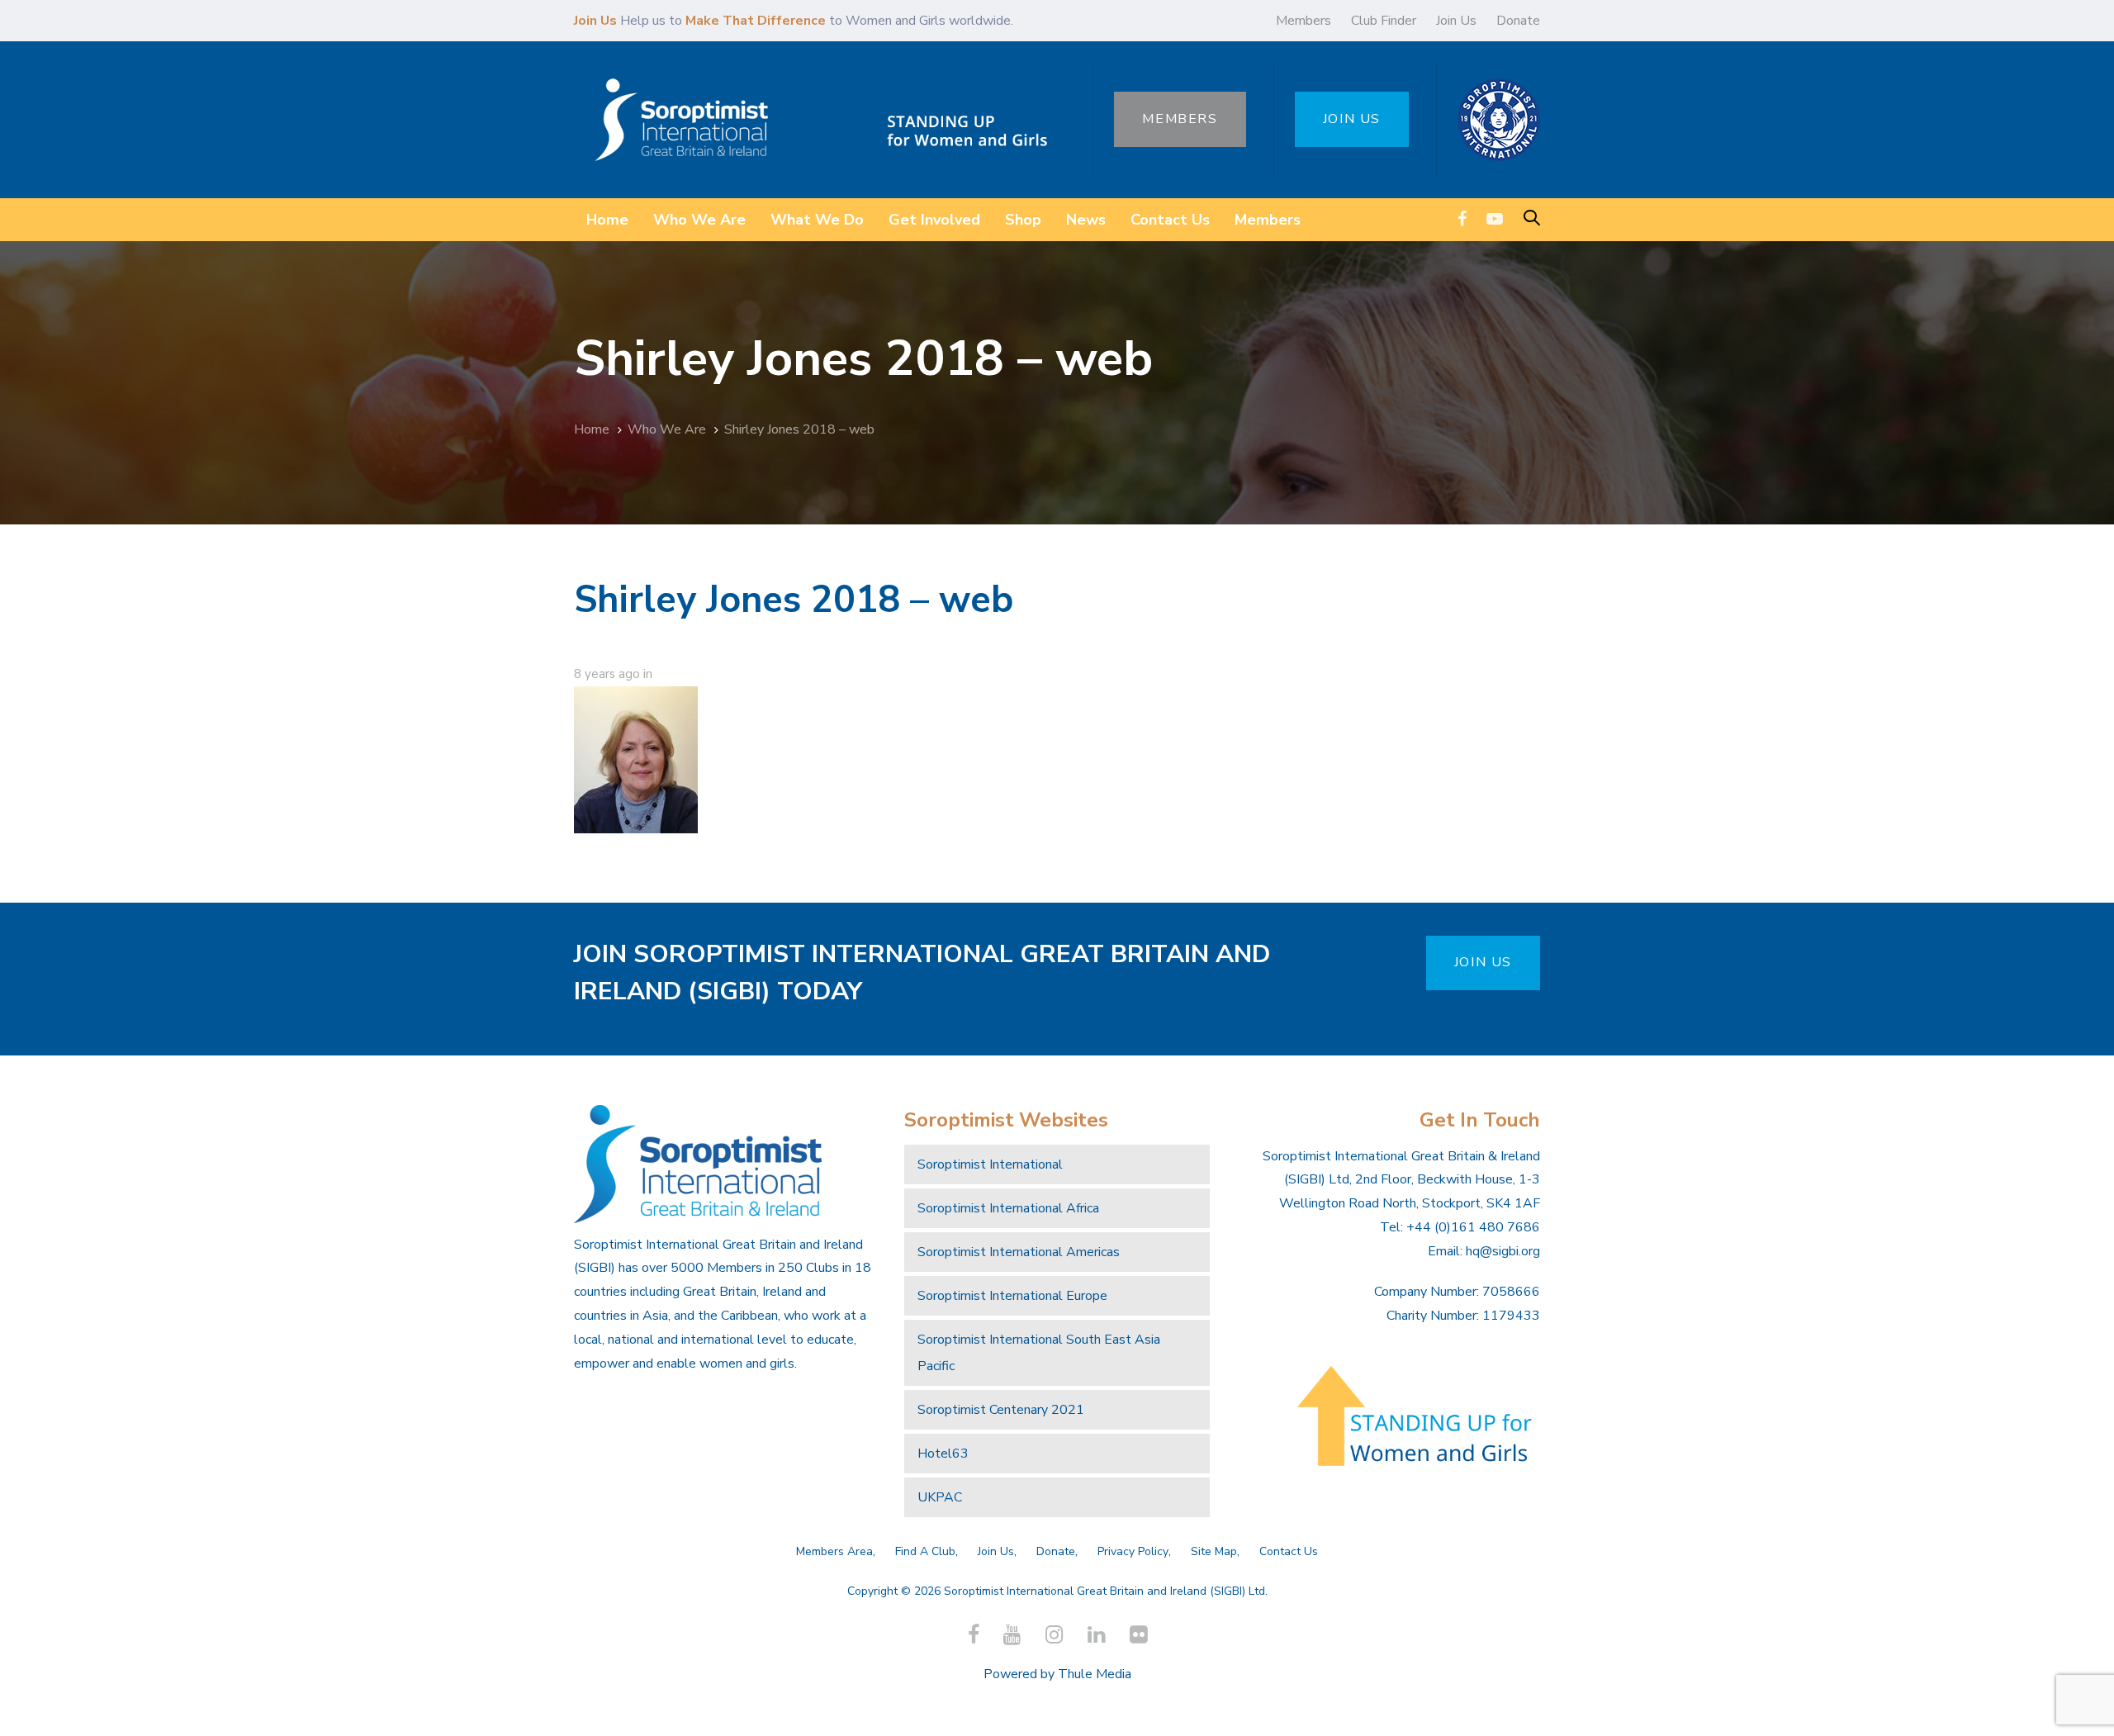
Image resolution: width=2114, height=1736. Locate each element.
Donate (1518, 21)
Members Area (834, 1551)
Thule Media (1095, 1674)
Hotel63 (943, 1454)
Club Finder (1384, 21)
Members (1303, 21)
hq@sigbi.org (1503, 1251)
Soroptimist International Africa (1008, 1208)
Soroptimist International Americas (1019, 1252)
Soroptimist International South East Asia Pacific (1039, 1353)
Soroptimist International (990, 1164)
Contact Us (1289, 1551)
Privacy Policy (1133, 1551)
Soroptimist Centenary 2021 (1001, 1410)
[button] (1532, 219)
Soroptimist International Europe (1012, 1296)
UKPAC (940, 1497)
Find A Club (925, 1551)
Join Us (1456, 21)
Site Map (1214, 1551)
